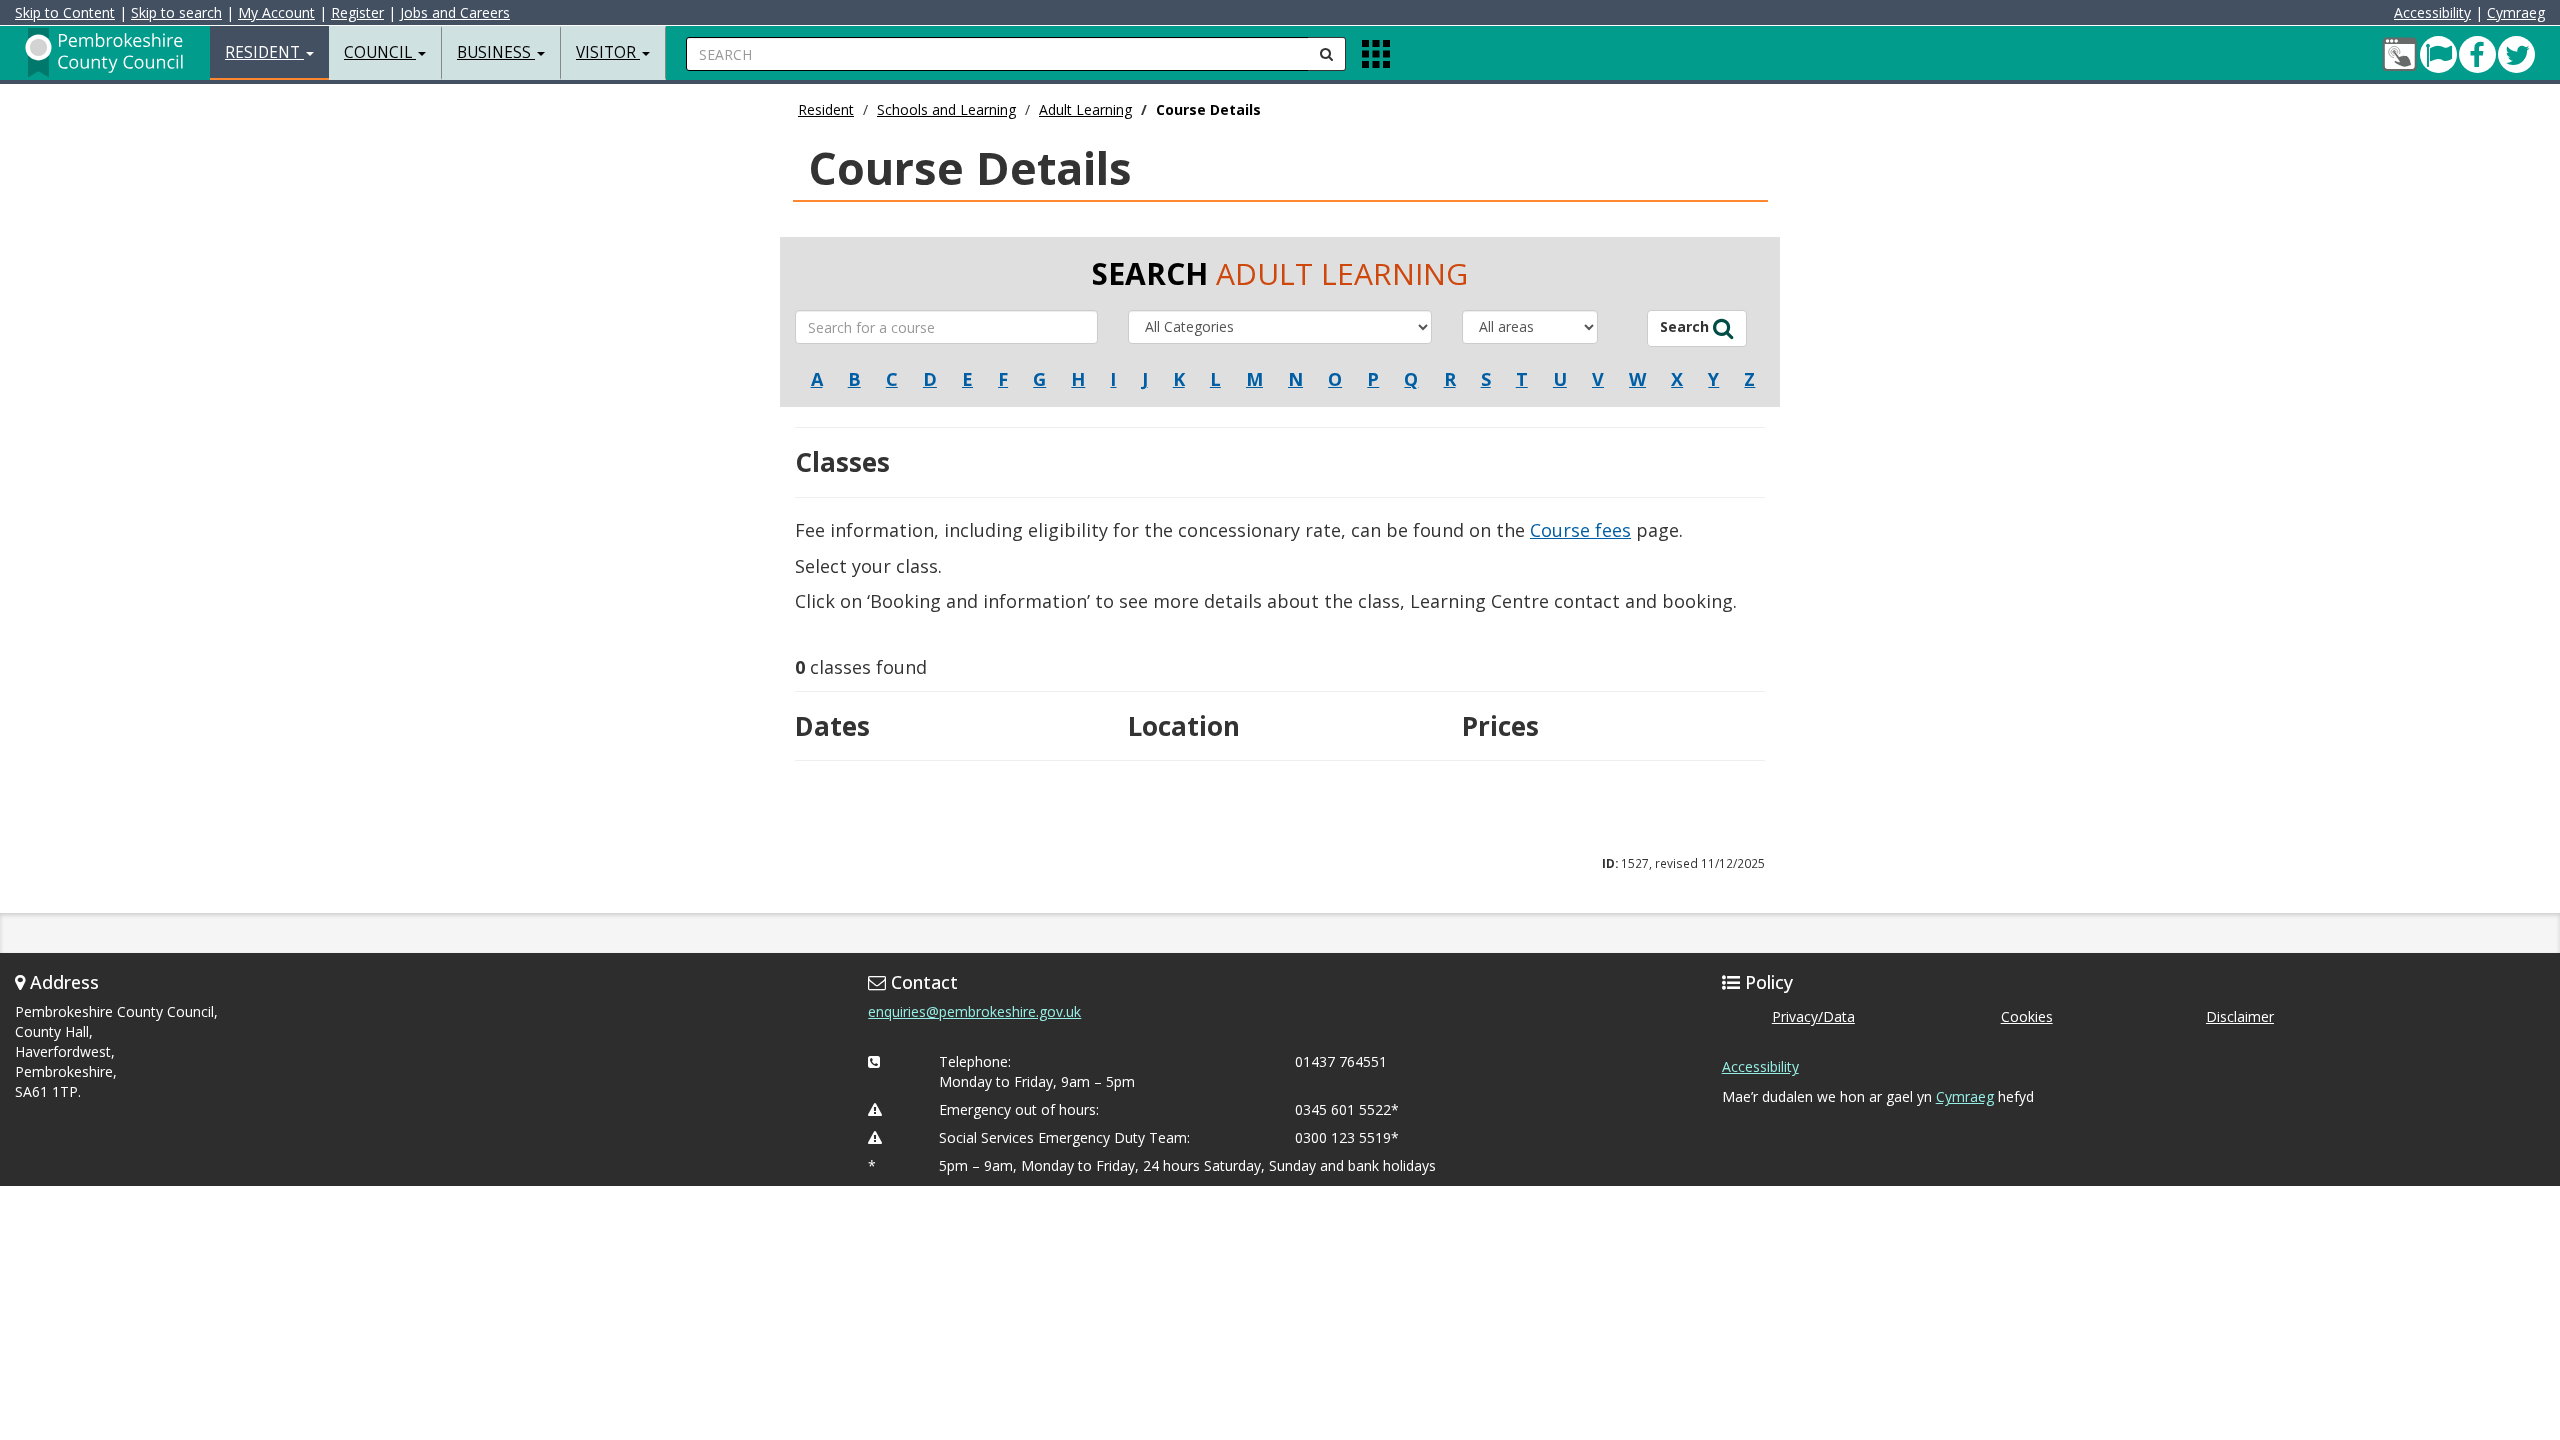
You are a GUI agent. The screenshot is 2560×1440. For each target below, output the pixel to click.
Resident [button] (264, 52)
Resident (826, 109)
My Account (276, 12)
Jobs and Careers (455, 12)
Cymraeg (2516, 12)
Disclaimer (2240, 1016)
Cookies (2027, 1016)
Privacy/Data (1813, 1016)
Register (357, 12)
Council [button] (380, 52)
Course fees (1580, 530)
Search (1686, 326)
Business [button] (496, 52)
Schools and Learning (946, 109)
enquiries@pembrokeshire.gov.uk (974, 1011)
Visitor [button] (608, 52)
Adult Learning (1085, 109)
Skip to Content (65, 12)
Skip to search (176, 12)
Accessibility (2432, 12)
